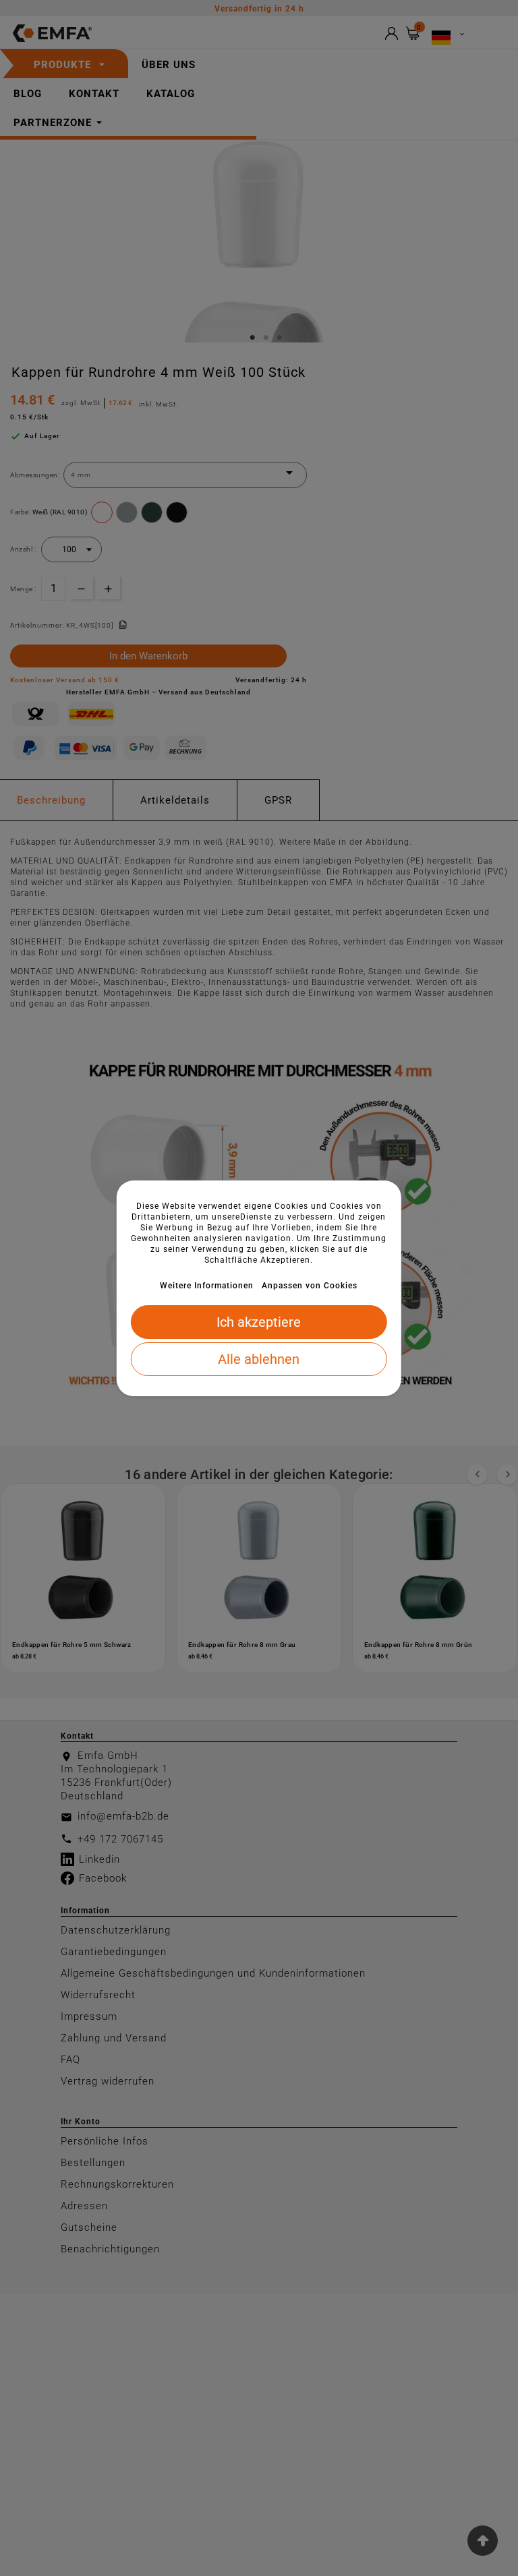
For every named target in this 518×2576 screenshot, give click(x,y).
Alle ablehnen (259, 1359)
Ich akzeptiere (259, 1322)
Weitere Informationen (207, 1286)
